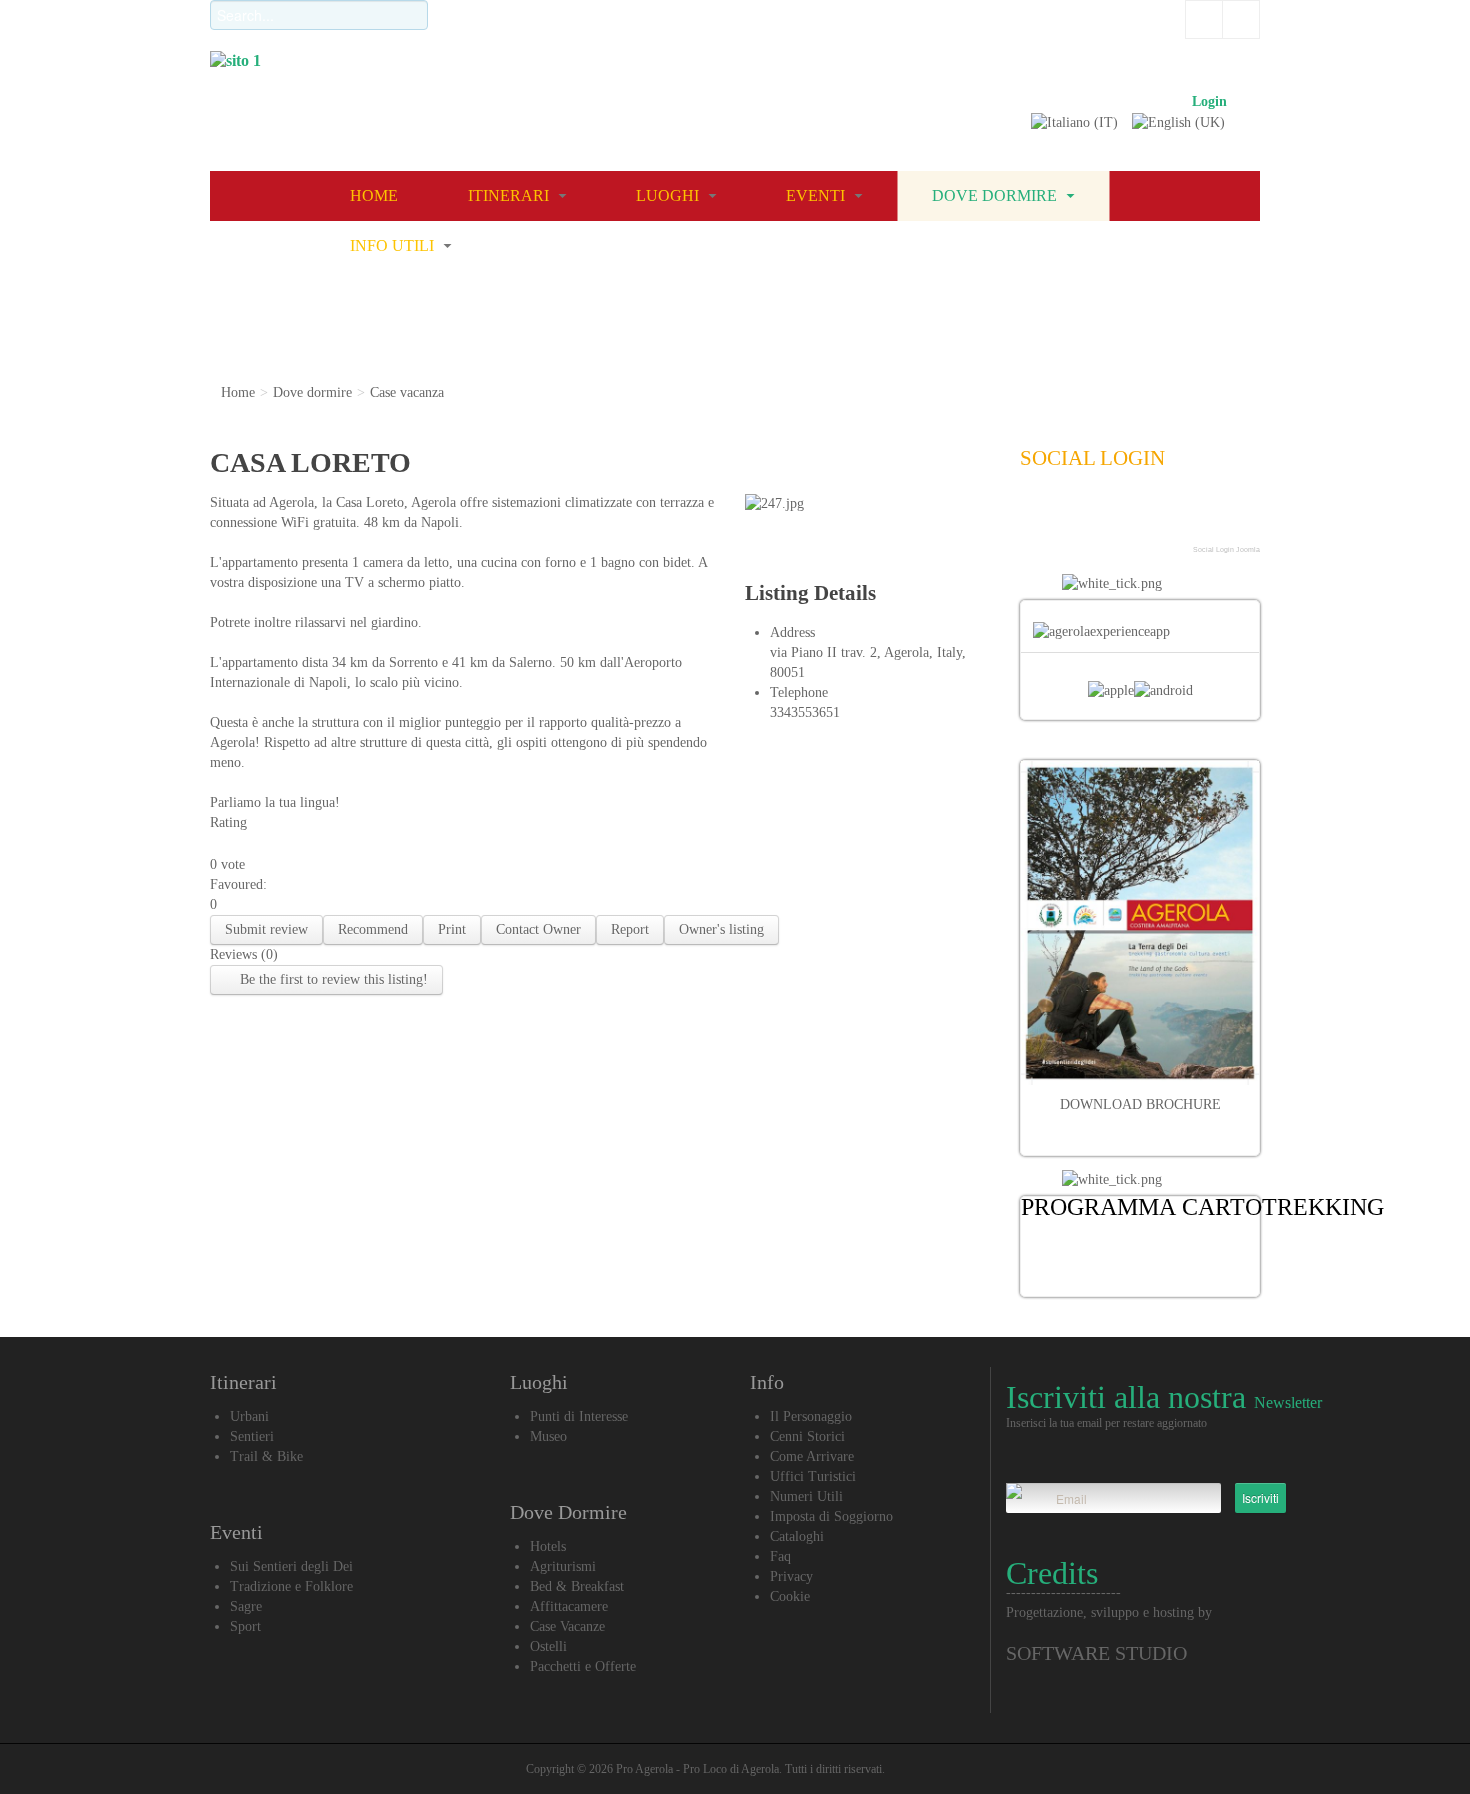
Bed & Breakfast (577, 1586)
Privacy (791, 1576)
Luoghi (669, 195)
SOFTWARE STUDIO (1096, 1653)
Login (1209, 101)
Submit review (266, 929)
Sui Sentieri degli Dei (291, 1566)
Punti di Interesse (579, 1416)
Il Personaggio (811, 1416)
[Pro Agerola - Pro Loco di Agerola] (721, 85)
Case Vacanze (567, 1626)
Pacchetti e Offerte (583, 1666)
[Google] (1098, 513)
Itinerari (510, 195)
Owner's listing (721, 929)
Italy (949, 652)
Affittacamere (569, 1606)
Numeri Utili (806, 1496)
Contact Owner (538, 929)
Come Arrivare (812, 1456)
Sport (245, 1626)
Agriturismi (563, 1566)
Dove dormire (996, 195)
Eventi (817, 195)
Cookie (790, 1596)
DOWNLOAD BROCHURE (1140, 1104)
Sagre (246, 1606)
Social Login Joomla (1226, 549)
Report (630, 929)
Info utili (394, 245)
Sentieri (252, 1436)
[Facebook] (1044, 513)
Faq (780, 1556)
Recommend (373, 929)
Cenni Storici (807, 1436)
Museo (548, 1436)
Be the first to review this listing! (332, 979)
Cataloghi (797, 1536)
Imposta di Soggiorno (831, 1516)
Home (374, 195)
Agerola (906, 652)
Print (452, 929)
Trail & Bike (266, 1456)
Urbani (249, 1416)
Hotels (548, 1546)
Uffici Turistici (813, 1476)
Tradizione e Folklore (291, 1586)
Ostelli (548, 1646)
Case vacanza (407, 392)
